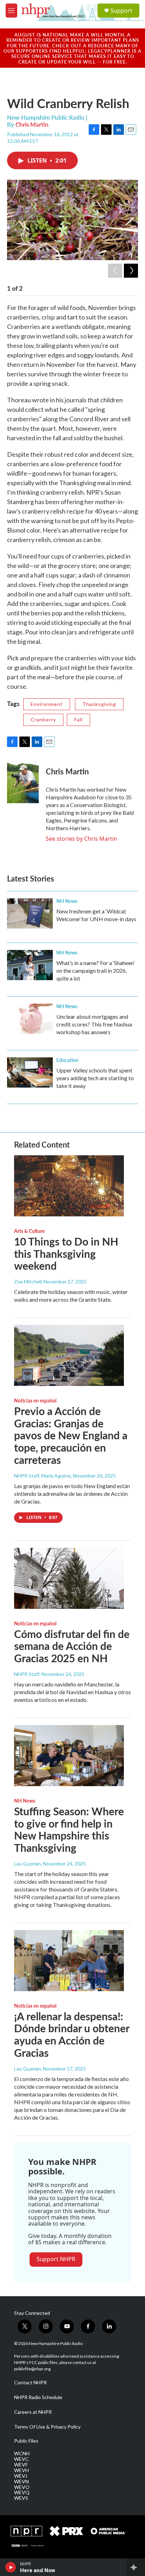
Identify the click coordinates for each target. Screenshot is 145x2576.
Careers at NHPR (33, 2412)
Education (67, 1060)
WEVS (21, 2498)
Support (121, 11)
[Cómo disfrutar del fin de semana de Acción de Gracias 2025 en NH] (69, 1578)
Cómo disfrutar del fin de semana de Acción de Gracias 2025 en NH (72, 1646)
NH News (67, 901)
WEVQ (22, 2492)
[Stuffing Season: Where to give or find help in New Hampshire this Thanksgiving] (69, 1756)
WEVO (22, 2487)
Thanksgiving (99, 704)
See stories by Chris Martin (81, 839)
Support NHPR (56, 2259)
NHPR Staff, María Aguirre (42, 1476)
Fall (78, 719)
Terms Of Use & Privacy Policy (47, 2427)
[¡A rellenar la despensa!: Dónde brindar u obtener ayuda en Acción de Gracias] (69, 1961)
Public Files (26, 2441)
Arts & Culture (29, 1231)
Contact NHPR (30, 2383)
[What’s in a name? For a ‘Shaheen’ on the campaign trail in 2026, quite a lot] (30, 965)
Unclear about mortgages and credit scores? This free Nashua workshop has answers (94, 1024)
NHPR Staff (27, 1674)
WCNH (22, 2453)
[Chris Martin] (23, 782)
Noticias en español (35, 1400)
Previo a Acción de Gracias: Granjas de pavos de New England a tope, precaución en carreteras (71, 1435)
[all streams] (136, 2567)
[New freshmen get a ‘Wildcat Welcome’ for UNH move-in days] (30, 913)
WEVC (21, 2459)
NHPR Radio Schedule (38, 2397)
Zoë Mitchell (28, 1282)
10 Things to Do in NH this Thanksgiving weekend (66, 1254)
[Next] (131, 271)
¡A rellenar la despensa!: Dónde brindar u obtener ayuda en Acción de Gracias (72, 2034)
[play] (11, 2567)
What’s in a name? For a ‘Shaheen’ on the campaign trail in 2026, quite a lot (95, 970)
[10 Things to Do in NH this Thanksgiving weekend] (69, 1186)
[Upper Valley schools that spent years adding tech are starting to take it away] (30, 1072)
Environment (47, 704)
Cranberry (43, 719)
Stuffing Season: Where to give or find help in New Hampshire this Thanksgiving (69, 1829)
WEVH (21, 2470)
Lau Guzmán (27, 1864)
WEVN (21, 2482)
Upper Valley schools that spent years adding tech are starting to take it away (95, 1078)
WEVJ (21, 2476)
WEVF (21, 2465)
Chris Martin (32, 124)
